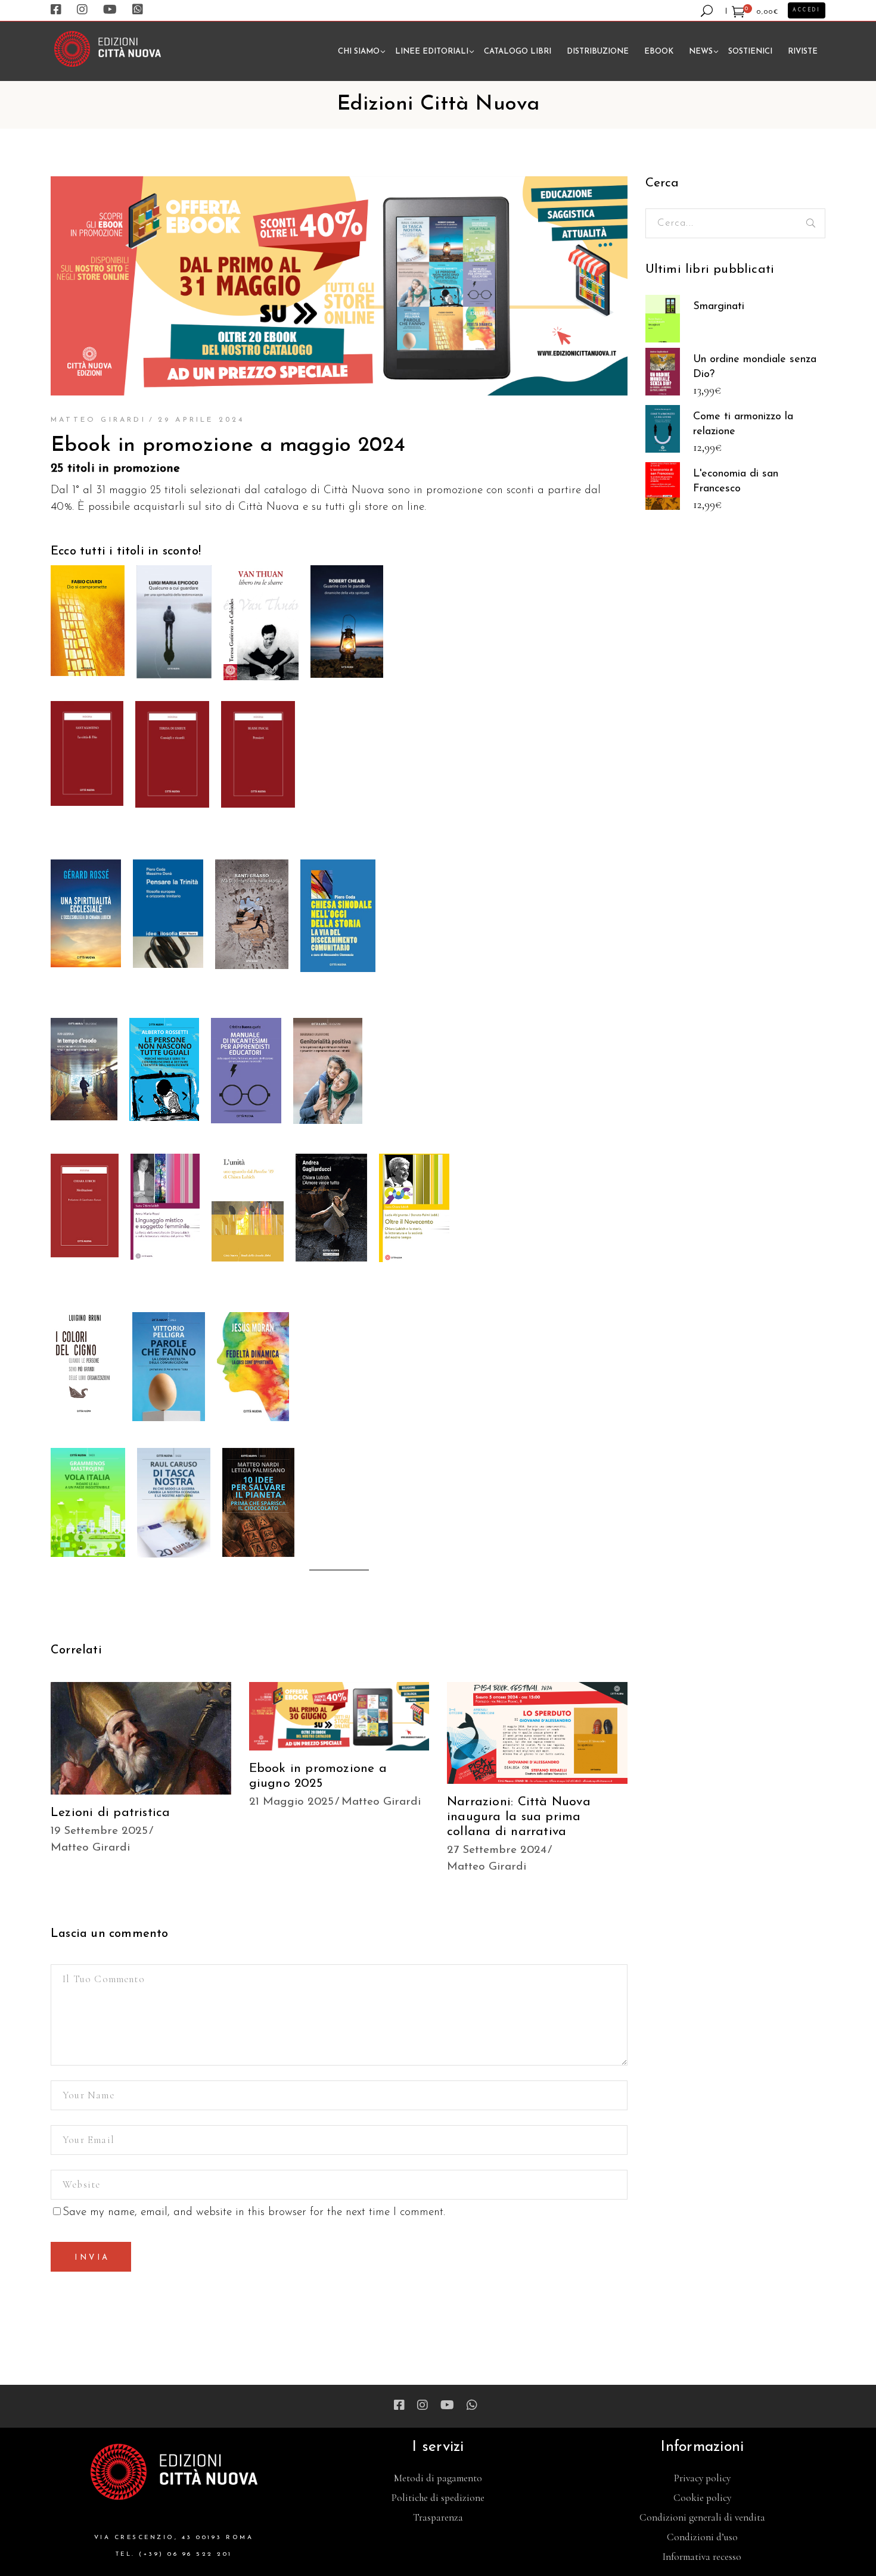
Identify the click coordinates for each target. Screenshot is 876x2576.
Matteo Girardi (98, 420)
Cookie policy (702, 2498)
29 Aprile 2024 (201, 420)
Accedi (807, 10)
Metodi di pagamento (438, 2478)
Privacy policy (702, 2478)
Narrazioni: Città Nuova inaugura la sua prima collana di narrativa (519, 1817)
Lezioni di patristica (110, 1813)
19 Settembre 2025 (99, 1831)
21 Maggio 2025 (291, 1802)
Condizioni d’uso (702, 2537)
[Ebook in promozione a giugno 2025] (339, 1716)
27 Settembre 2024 (497, 1850)
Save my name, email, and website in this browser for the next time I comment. (254, 2212)
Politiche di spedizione (438, 2498)
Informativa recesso (702, 2557)
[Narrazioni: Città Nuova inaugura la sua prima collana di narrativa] (537, 1733)
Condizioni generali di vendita (702, 2517)
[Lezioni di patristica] (141, 1738)
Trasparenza (438, 2517)
